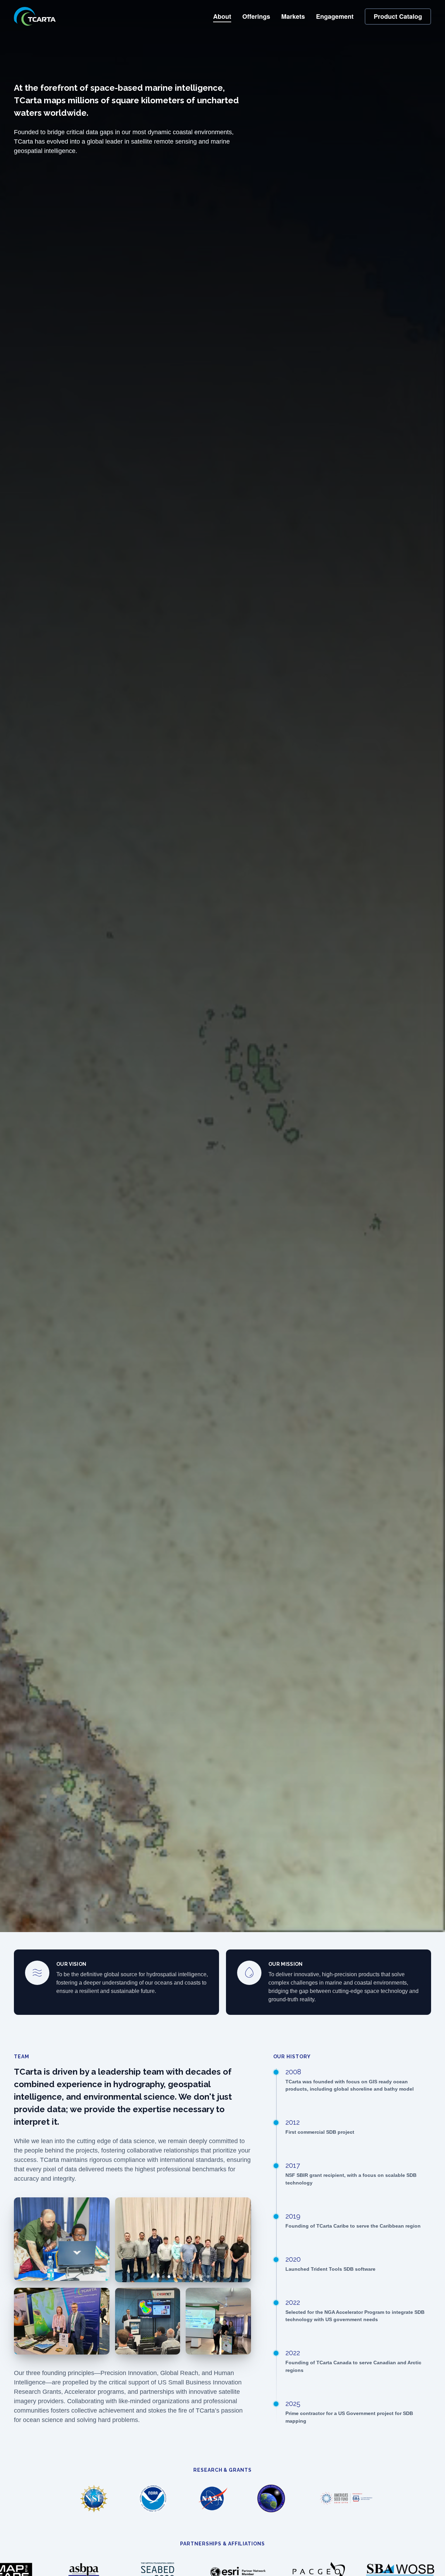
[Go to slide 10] (208, 2277)
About (222, 16)
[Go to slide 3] (169, 2277)
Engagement (335, 16)
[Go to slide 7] (191, 2277)
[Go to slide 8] (197, 2277)
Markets (293, 16)
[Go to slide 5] (180, 2277)
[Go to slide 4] (175, 2277)
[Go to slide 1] (158, 2277)
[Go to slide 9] (202, 2277)
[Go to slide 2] (163, 2277)
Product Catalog (398, 16)
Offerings (256, 16)
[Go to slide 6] (186, 2277)
